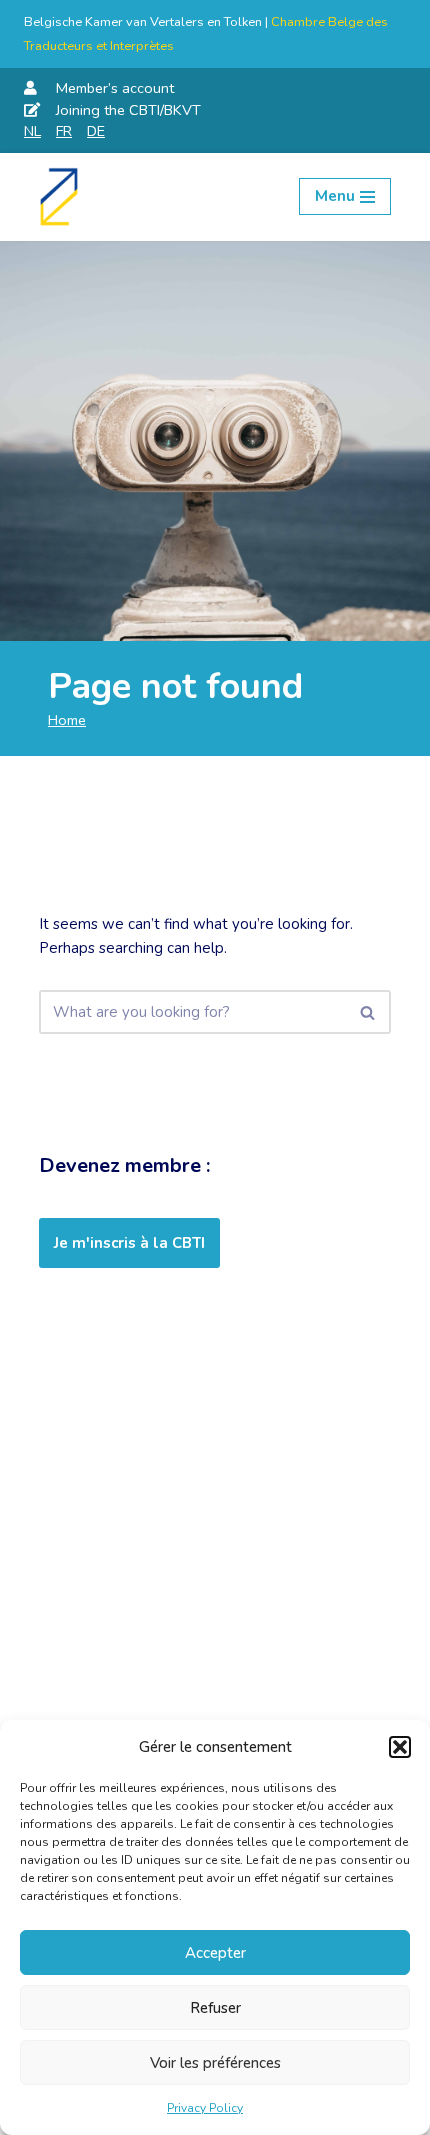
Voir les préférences (215, 2063)
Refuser (215, 2008)
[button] (400, 1747)
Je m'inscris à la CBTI (129, 1243)
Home (67, 720)
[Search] (368, 1012)
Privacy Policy (205, 2108)
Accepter (215, 1953)
